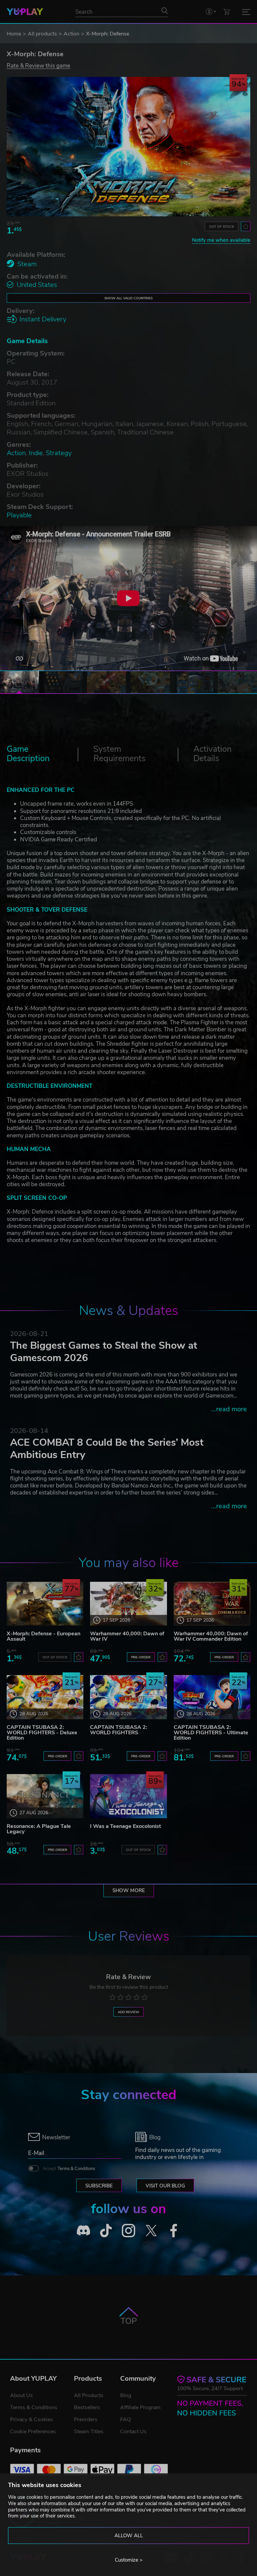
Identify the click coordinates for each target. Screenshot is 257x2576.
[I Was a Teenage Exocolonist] (128, 1796)
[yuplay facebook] (174, 2231)
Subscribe (99, 2186)
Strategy (59, 453)
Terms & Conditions (76, 2169)
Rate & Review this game (38, 65)
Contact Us (133, 2432)
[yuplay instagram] (128, 2231)
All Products (89, 2395)
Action (71, 34)
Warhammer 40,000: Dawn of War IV (127, 1636)
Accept (69, 2169)
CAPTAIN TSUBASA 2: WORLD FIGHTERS (119, 1730)
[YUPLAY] (25, 12)
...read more (229, 1409)
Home (14, 34)
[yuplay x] (151, 2231)
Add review (128, 2012)
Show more (129, 1890)
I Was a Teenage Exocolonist (125, 1826)
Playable (19, 515)
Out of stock (222, 227)
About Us (21, 2395)
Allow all (129, 2536)
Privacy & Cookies (31, 2419)
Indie (36, 453)
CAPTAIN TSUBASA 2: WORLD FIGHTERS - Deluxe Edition (42, 1733)
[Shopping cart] (227, 12)
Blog (126, 2395)
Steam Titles (89, 2432)
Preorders (86, 2419)
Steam (27, 264)
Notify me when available (221, 240)
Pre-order (141, 1657)
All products (42, 34)
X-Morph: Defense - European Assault (44, 1636)
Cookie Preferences (33, 2432)
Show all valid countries (128, 298)
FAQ (125, 2419)
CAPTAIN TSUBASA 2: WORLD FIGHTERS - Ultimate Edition (211, 1733)
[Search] (165, 10)
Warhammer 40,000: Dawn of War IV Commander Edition (211, 1636)
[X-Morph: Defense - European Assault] (45, 1604)
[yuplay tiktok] (106, 2231)
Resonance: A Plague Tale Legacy (39, 1829)
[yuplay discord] (83, 2231)
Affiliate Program (140, 2407)
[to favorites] (246, 226)
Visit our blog (165, 2186)
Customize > (129, 2560)
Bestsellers (87, 2407)
